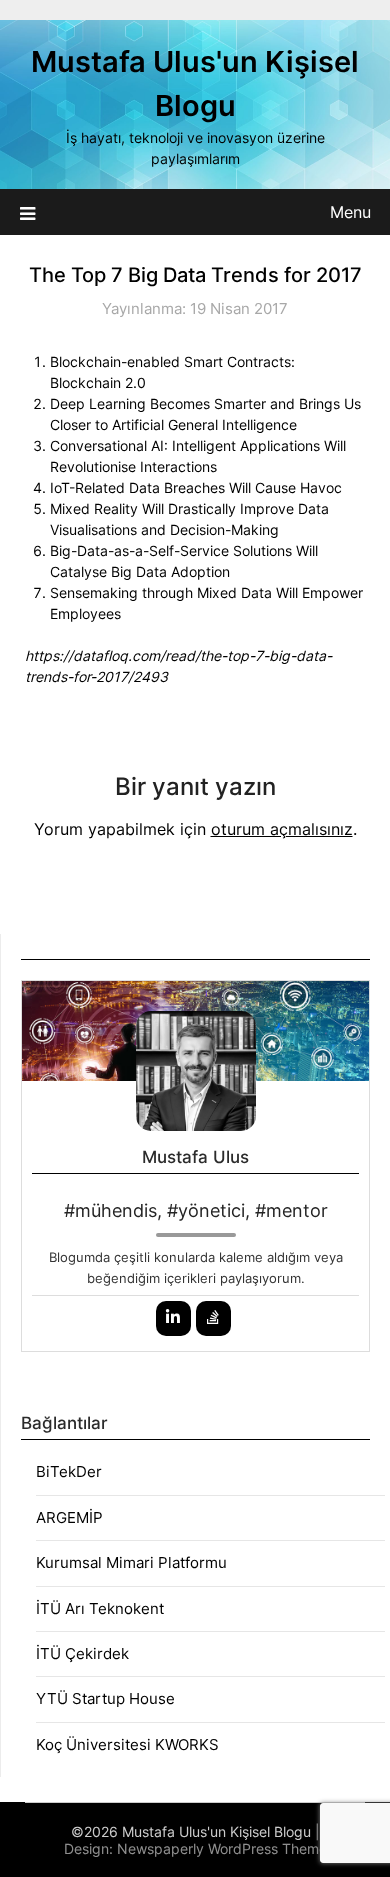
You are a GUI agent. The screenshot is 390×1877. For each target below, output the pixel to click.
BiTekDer (69, 1471)
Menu (350, 212)
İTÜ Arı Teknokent (100, 1608)
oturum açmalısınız (282, 829)
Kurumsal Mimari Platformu (131, 1562)
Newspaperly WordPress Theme (222, 1848)
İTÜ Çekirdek (82, 1653)
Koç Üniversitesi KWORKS (127, 1744)
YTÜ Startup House (105, 1698)
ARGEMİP (69, 1517)
